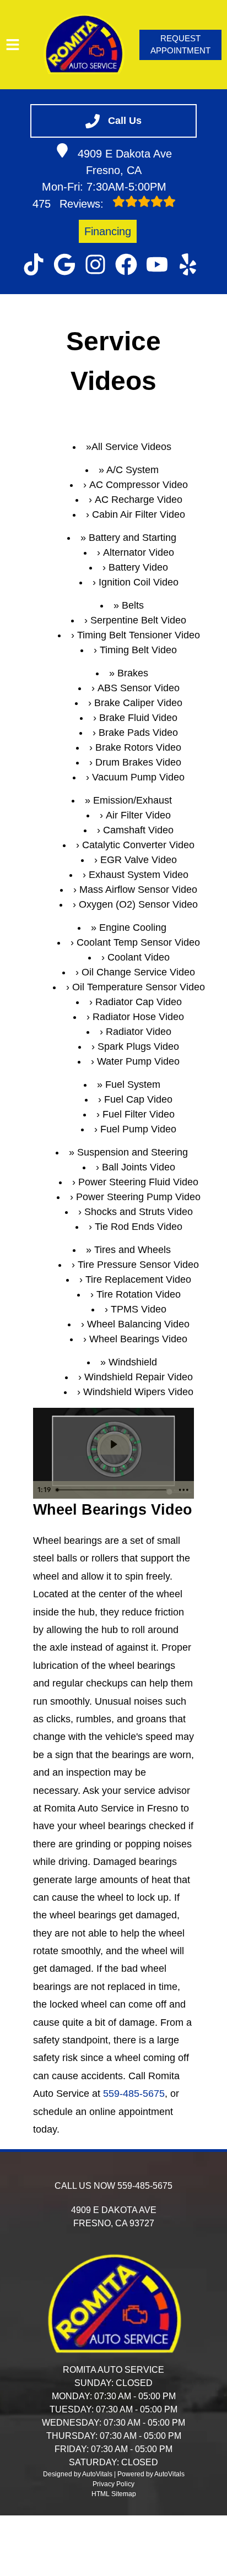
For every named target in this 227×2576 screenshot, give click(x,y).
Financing (108, 231)
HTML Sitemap (114, 2494)
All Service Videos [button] (131, 447)
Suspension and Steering (133, 1152)
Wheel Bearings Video (138, 1339)
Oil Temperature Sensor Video (139, 987)
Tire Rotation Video (139, 1294)
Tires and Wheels (133, 1250)
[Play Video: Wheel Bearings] (113, 1444)
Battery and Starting (133, 538)
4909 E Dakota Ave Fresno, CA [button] (125, 162)
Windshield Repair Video (139, 1377)
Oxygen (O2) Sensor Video (138, 904)
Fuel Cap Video (138, 1099)
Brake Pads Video (138, 733)
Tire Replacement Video (138, 1279)
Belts (133, 605)
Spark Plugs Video (138, 1046)
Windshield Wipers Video (138, 1392)
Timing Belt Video (138, 650)
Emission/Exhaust (133, 800)
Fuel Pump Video (138, 1129)
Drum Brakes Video (138, 762)
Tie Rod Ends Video (139, 1227)
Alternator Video (139, 552)
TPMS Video (139, 1309)
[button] (34, 264)
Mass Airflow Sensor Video (138, 890)
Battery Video (138, 567)
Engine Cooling (133, 928)
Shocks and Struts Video (139, 1212)
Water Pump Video (138, 1061)
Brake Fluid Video (138, 718)
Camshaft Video (138, 830)
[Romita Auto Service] (83, 45)
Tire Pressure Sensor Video (138, 1265)
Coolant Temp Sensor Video (138, 942)
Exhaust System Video (139, 875)
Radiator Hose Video (138, 1017)
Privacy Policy (113, 2484)
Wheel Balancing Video (138, 1324)
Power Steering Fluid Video (138, 1182)
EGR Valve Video (139, 860)
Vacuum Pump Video (138, 777)
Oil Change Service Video (138, 972)
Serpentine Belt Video (138, 620)
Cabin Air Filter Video (139, 514)
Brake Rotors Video (138, 747)
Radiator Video (139, 1032)
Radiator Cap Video (139, 1002)
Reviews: (70, 204)
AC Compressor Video (139, 485)
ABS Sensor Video (139, 688)
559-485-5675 (134, 2094)
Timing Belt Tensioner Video (139, 635)
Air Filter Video (138, 815)
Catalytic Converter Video (138, 845)
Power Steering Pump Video (138, 1197)
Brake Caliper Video (138, 703)
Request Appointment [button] (180, 45)
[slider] (113, 1490)
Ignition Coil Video (139, 582)
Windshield (133, 1362)
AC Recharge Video (139, 500)
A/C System (133, 470)
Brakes (133, 673)
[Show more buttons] (183, 1490)
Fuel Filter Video (139, 1114)
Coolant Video (139, 957)
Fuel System (133, 1084)
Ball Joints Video (139, 1167)
